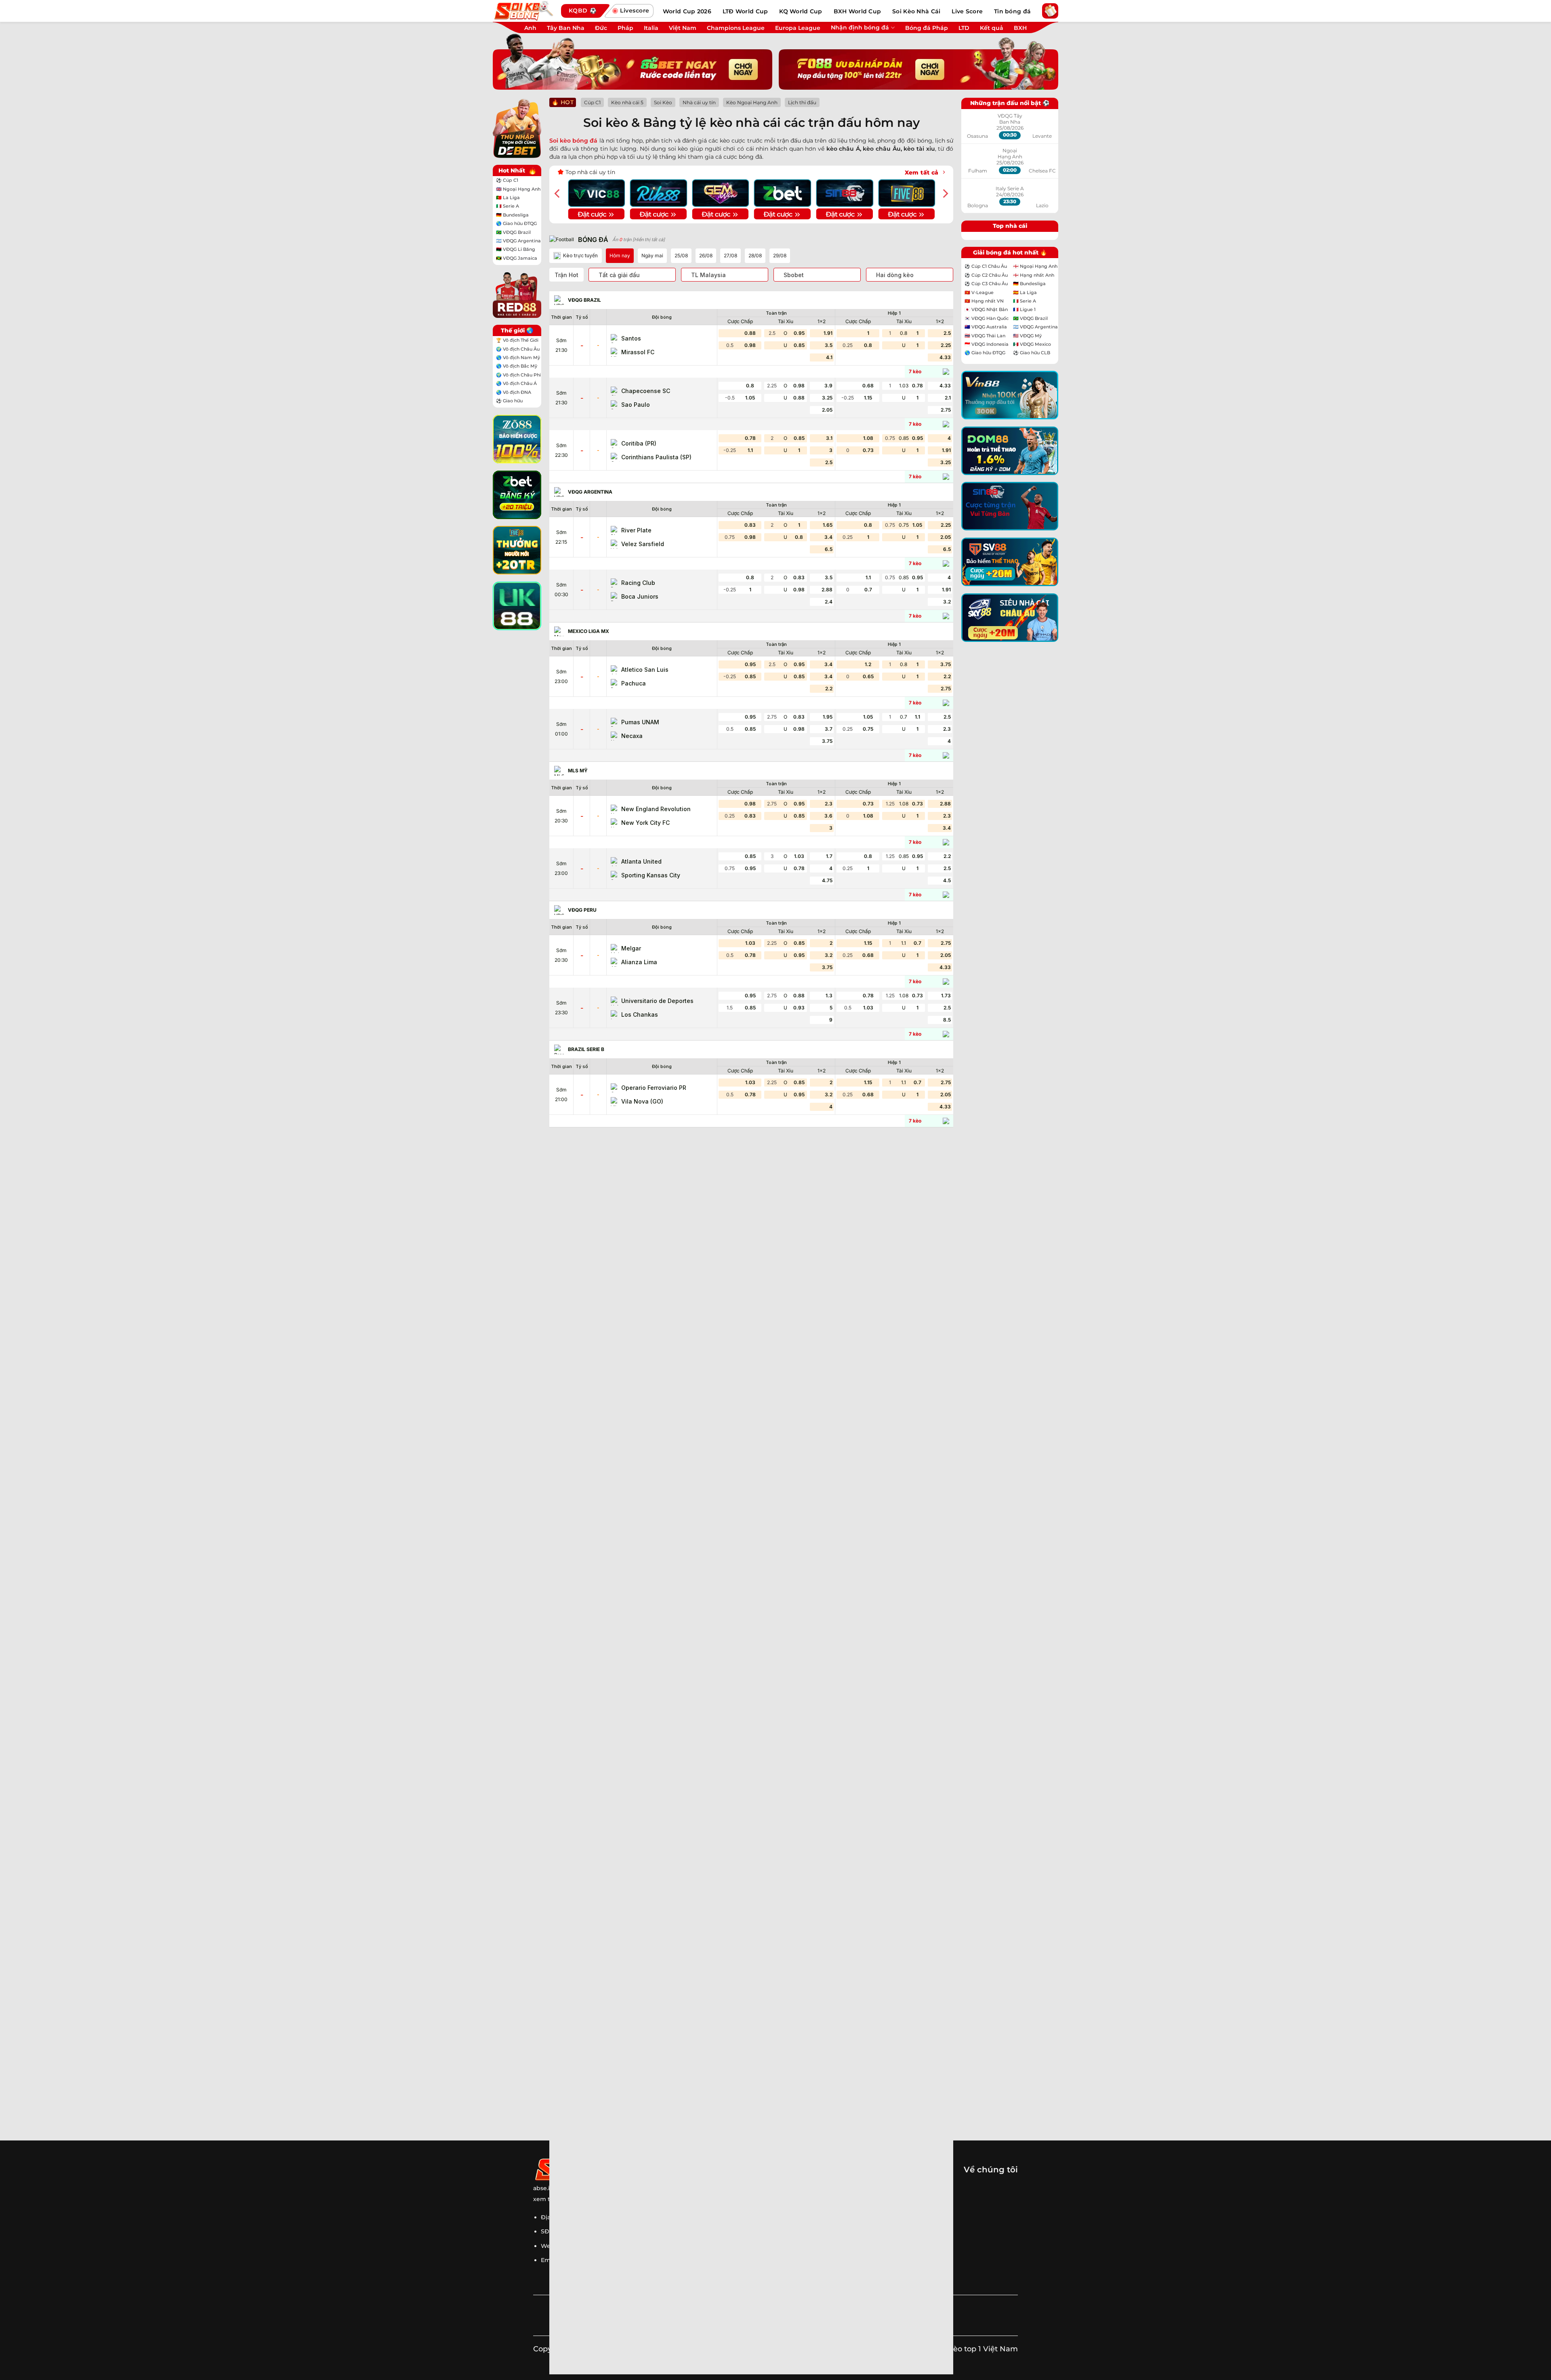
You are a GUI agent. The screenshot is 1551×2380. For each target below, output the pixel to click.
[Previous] (558, 193)
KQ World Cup (801, 11)
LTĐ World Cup (745, 11)
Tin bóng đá (1012, 11)
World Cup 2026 (687, 11)
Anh (530, 28)
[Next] (945, 193)
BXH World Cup (857, 11)
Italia (651, 28)
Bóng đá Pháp (927, 28)
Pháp (625, 28)
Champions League (736, 28)
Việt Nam (683, 28)
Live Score (967, 11)
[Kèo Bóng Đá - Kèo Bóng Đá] (523, 11)
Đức (601, 28)
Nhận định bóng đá (860, 27)
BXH (1020, 28)
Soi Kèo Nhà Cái (916, 11)
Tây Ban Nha (566, 28)
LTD (964, 28)
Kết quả (992, 28)
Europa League (798, 28)
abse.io (543, 2188)
